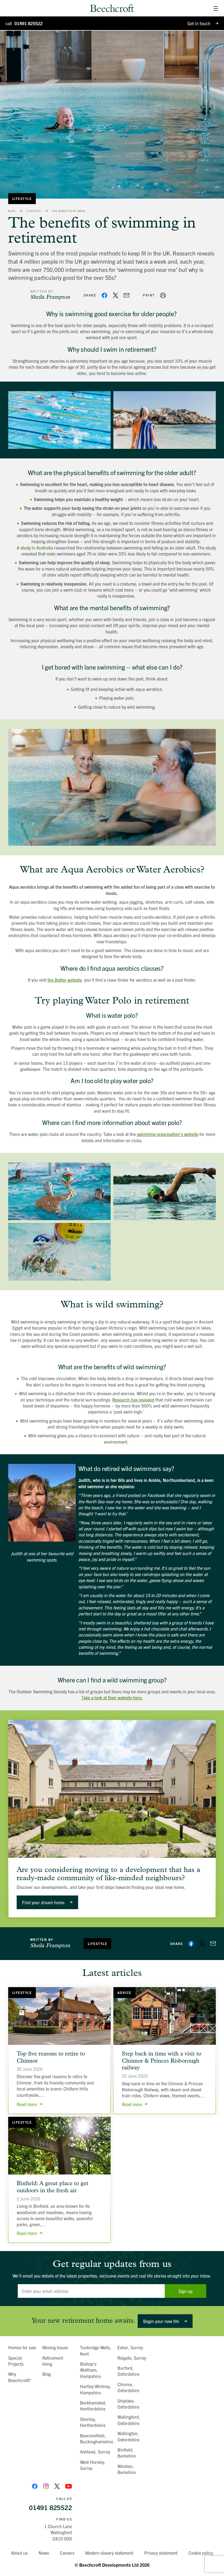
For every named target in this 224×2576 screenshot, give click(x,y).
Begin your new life (161, 2321)
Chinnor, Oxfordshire (128, 2387)
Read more (27, 2104)
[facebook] (104, 295)
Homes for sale (22, 2347)
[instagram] (46, 2486)
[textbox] (91, 2291)
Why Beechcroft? (20, 2377)
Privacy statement (161, 2553)
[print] (163, 295)
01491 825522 (24, 23)
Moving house (55, 2347)
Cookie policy (201, 2553)
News (44, 2553)
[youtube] (69, 2486)
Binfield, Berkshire (127, 2453)
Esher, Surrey (130, 2347)
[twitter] (116, 295)
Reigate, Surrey (132, 2358)
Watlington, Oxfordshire (128, 2436)
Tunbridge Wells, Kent (96, 2350)
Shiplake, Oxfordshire (128, 2404)
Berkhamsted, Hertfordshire (93, 2406)
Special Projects (16, 2361)
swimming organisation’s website (168, 1134)
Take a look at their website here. (112, 1697)
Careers (67, 2553)
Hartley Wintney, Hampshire (96, 2389)
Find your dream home (43, 1902)
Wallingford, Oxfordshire (129, 2420)
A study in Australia (35, 548)
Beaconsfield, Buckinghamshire (97, 2438)
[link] (216, 8)
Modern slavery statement (109, 2553)
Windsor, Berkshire (127, 2469)
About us (19, 2553)
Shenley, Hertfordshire (93, 2422)
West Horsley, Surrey (93, 2465)
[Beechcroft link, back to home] (112, 8)
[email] (126, 295)
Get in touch (199, 23)
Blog (12, 211)
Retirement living (53, 2361)
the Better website (65, 980)
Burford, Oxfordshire (128, 2371)
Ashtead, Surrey (95, 2452)
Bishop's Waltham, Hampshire (90, 2370)
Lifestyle (22, 198)
